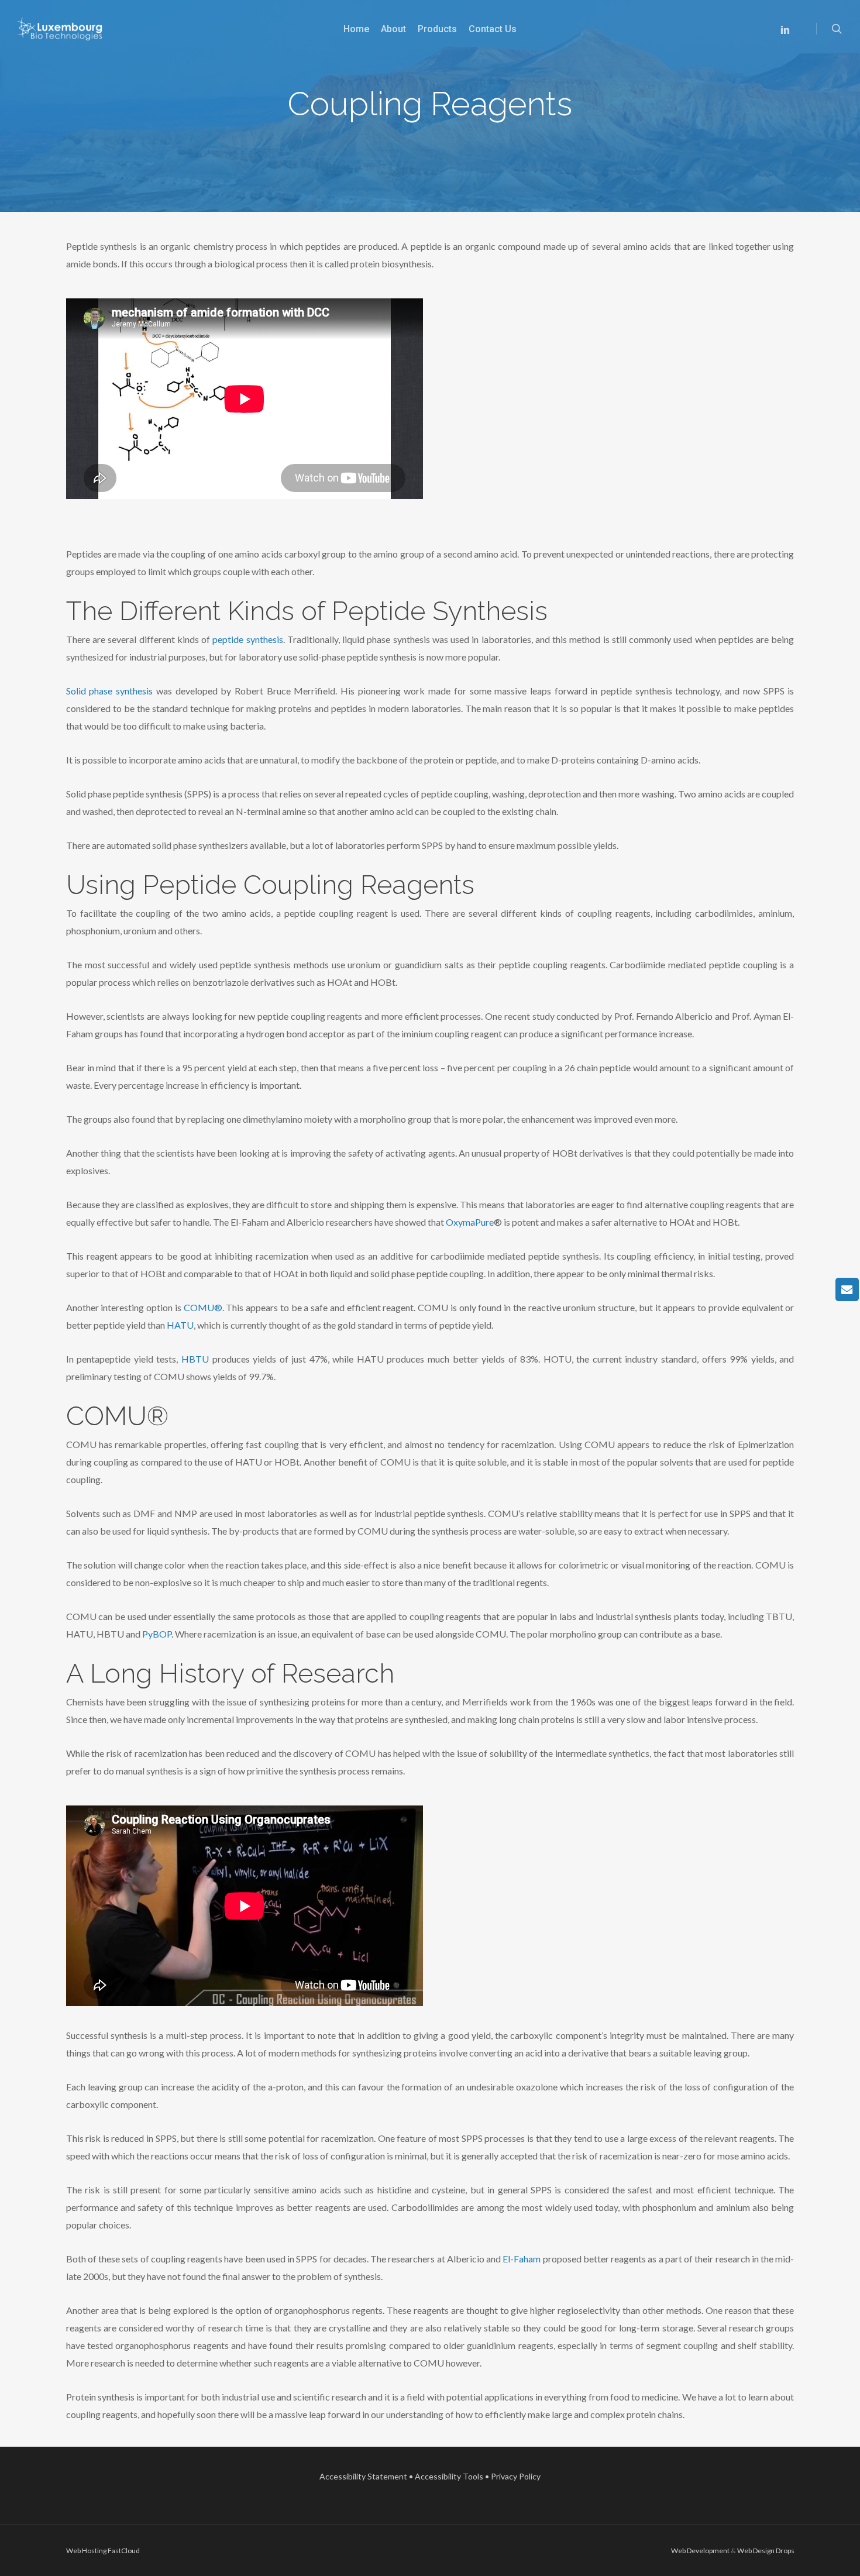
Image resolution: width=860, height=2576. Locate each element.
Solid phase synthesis (109, 691)
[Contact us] (847, 1289)
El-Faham (522, 2259)
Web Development (700, 2551)
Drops (785, 2551)
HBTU (195, 1359)
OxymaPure (470, 1222)
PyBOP (157, 1634)
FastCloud (124, 2551)
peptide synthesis (247, 639)
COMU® (203, 1307)
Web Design (756, 2551)
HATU (180, 1325)
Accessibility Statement (363, 2476)
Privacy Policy (516, 2476)
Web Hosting (86, 2551)
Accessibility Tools (449, 2476)
